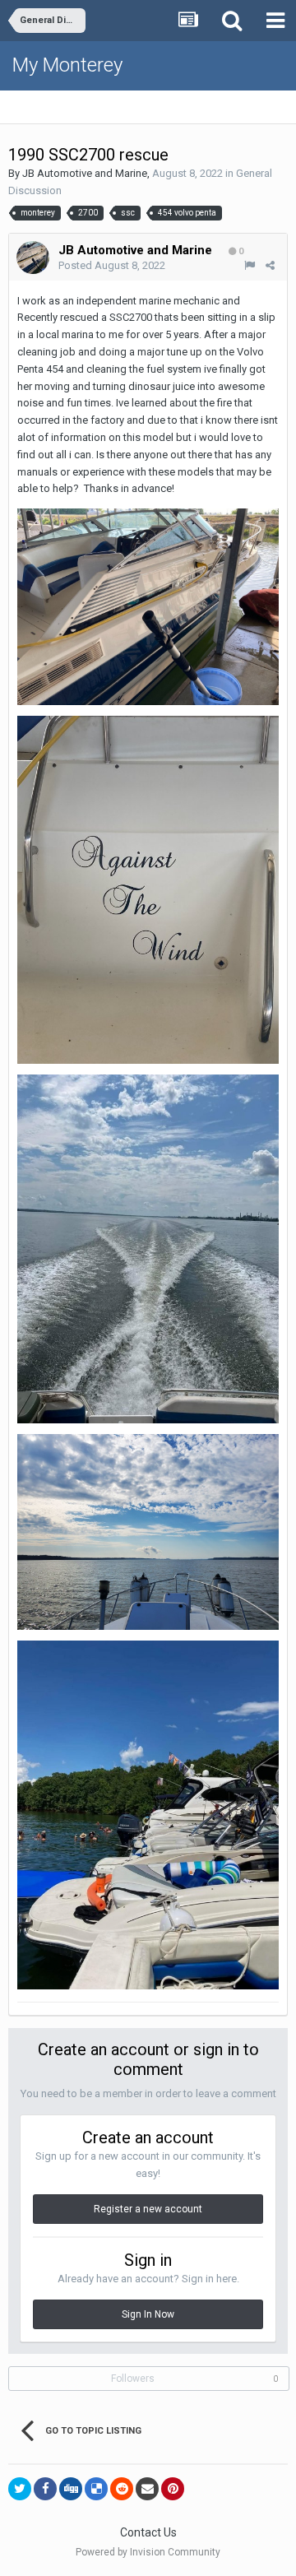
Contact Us (148, 2532)
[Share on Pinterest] (173, 2489)
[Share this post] (270, 265)
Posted (112, 265)
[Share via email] (147, 2489)
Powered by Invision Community (148, 2552)
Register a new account (148, 2209)
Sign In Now (148, 2314)
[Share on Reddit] (122, 2489)
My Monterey (67, 65)
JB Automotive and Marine (85, 173)
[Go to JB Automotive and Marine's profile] (33, 258)
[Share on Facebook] (45, 2489)
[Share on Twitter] (20, 2489)
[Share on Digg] (71, 2489)
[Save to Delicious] (96, 2489)
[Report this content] (250, 265)
